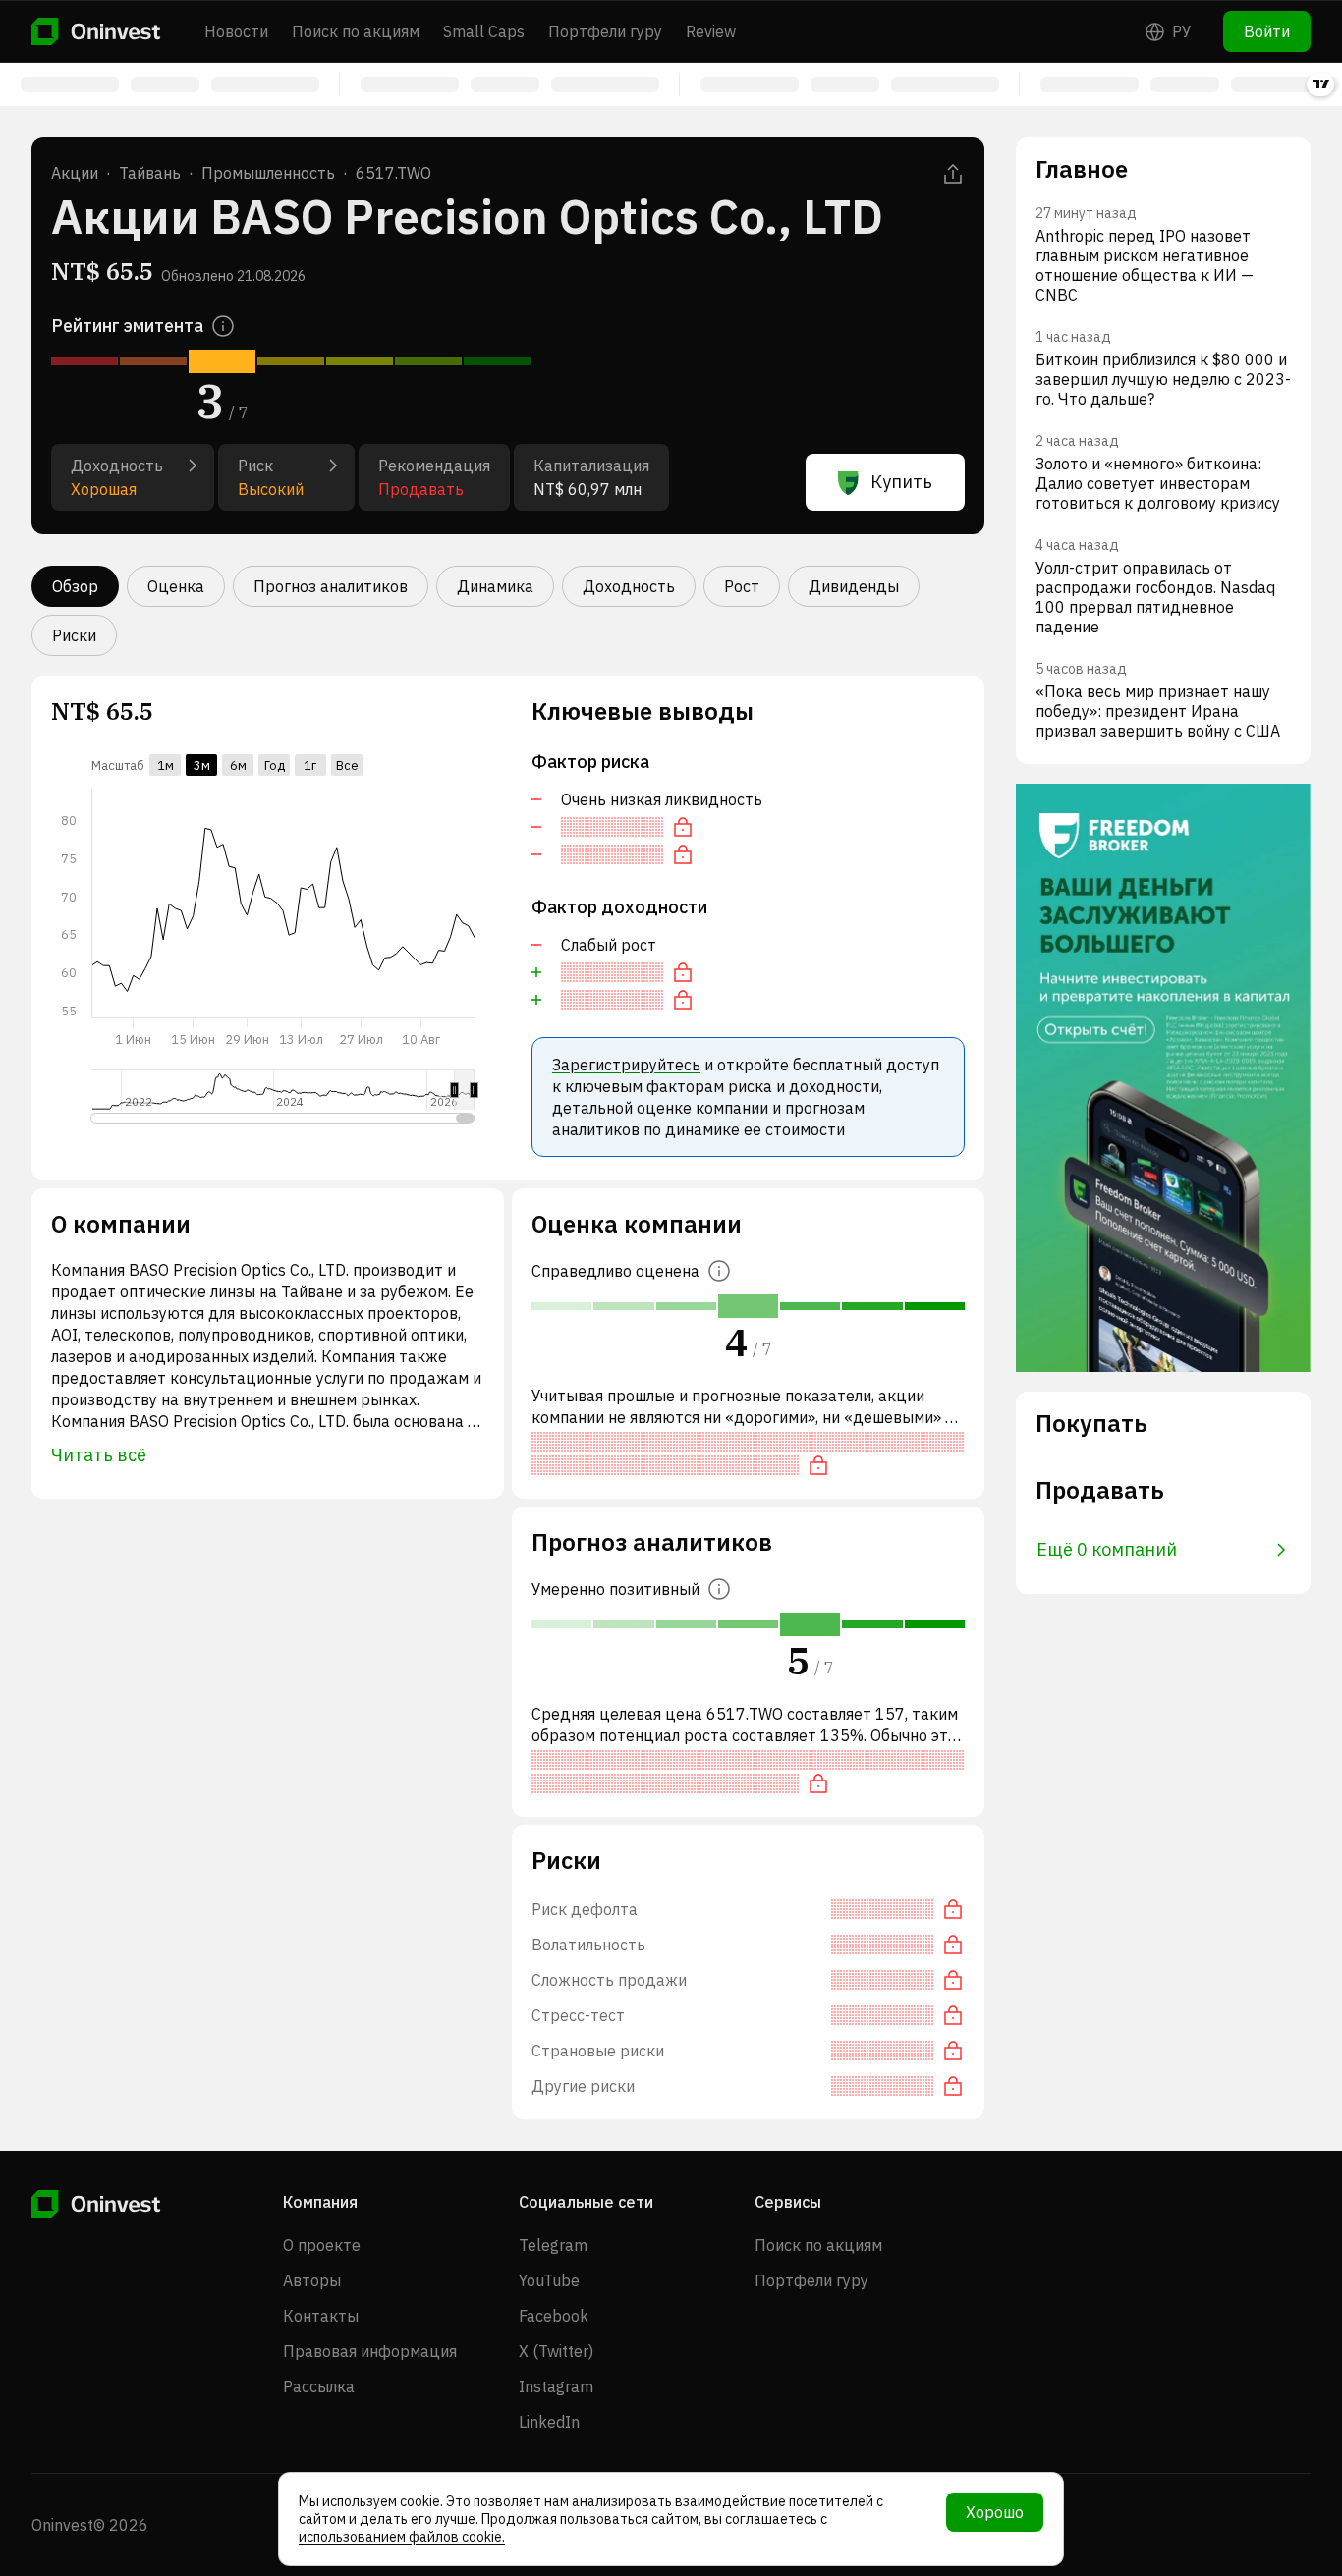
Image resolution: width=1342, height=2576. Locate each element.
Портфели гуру (605, 31)
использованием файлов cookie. (402, 2537)
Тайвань (150, 173)
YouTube (549, 2280)
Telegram (553, 2245)
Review (711, 31)
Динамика (495, 586)
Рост (742, 586)
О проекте (322, 2245)
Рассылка (319, 2386)
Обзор (75, 586)
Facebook (554, 2316)
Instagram (556, 2386)
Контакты (321, 2316)
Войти (1267, 31)
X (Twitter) (556, 2351)
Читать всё (99, 1455)
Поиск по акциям (356, 31)
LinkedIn (549, 2422)
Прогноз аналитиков (331, 586)
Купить (901, 482)
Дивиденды (854, 586)
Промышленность (268, 173)
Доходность (629, 586)
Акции (75, 173)
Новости (236, 31)
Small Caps (484, 31)
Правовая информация (370, 2351)
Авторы (312, 2280)
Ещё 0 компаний (1107, 1549)
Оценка (176, 586)
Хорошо (995, 2512)
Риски (74, 635)
